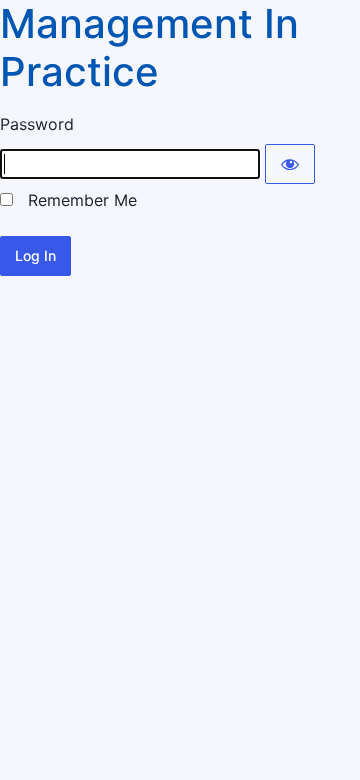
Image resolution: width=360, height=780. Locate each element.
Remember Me (75, 200)
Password (37, 124)
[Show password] (290, 164)
